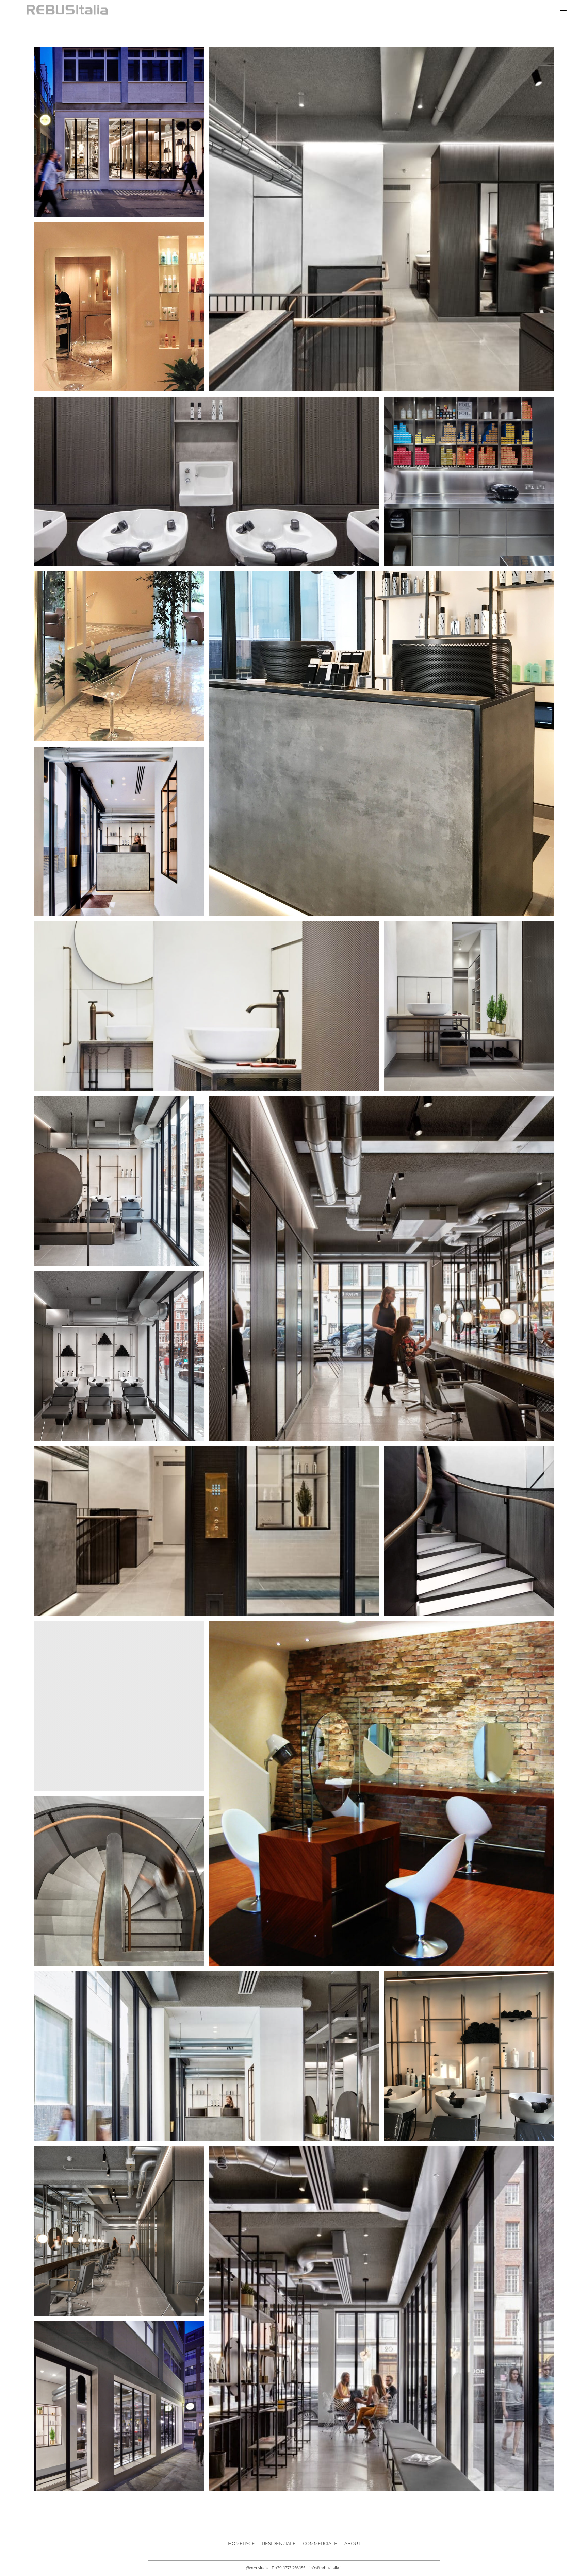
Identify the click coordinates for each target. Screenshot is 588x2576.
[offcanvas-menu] (563, 9)
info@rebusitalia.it (326, 2568)
